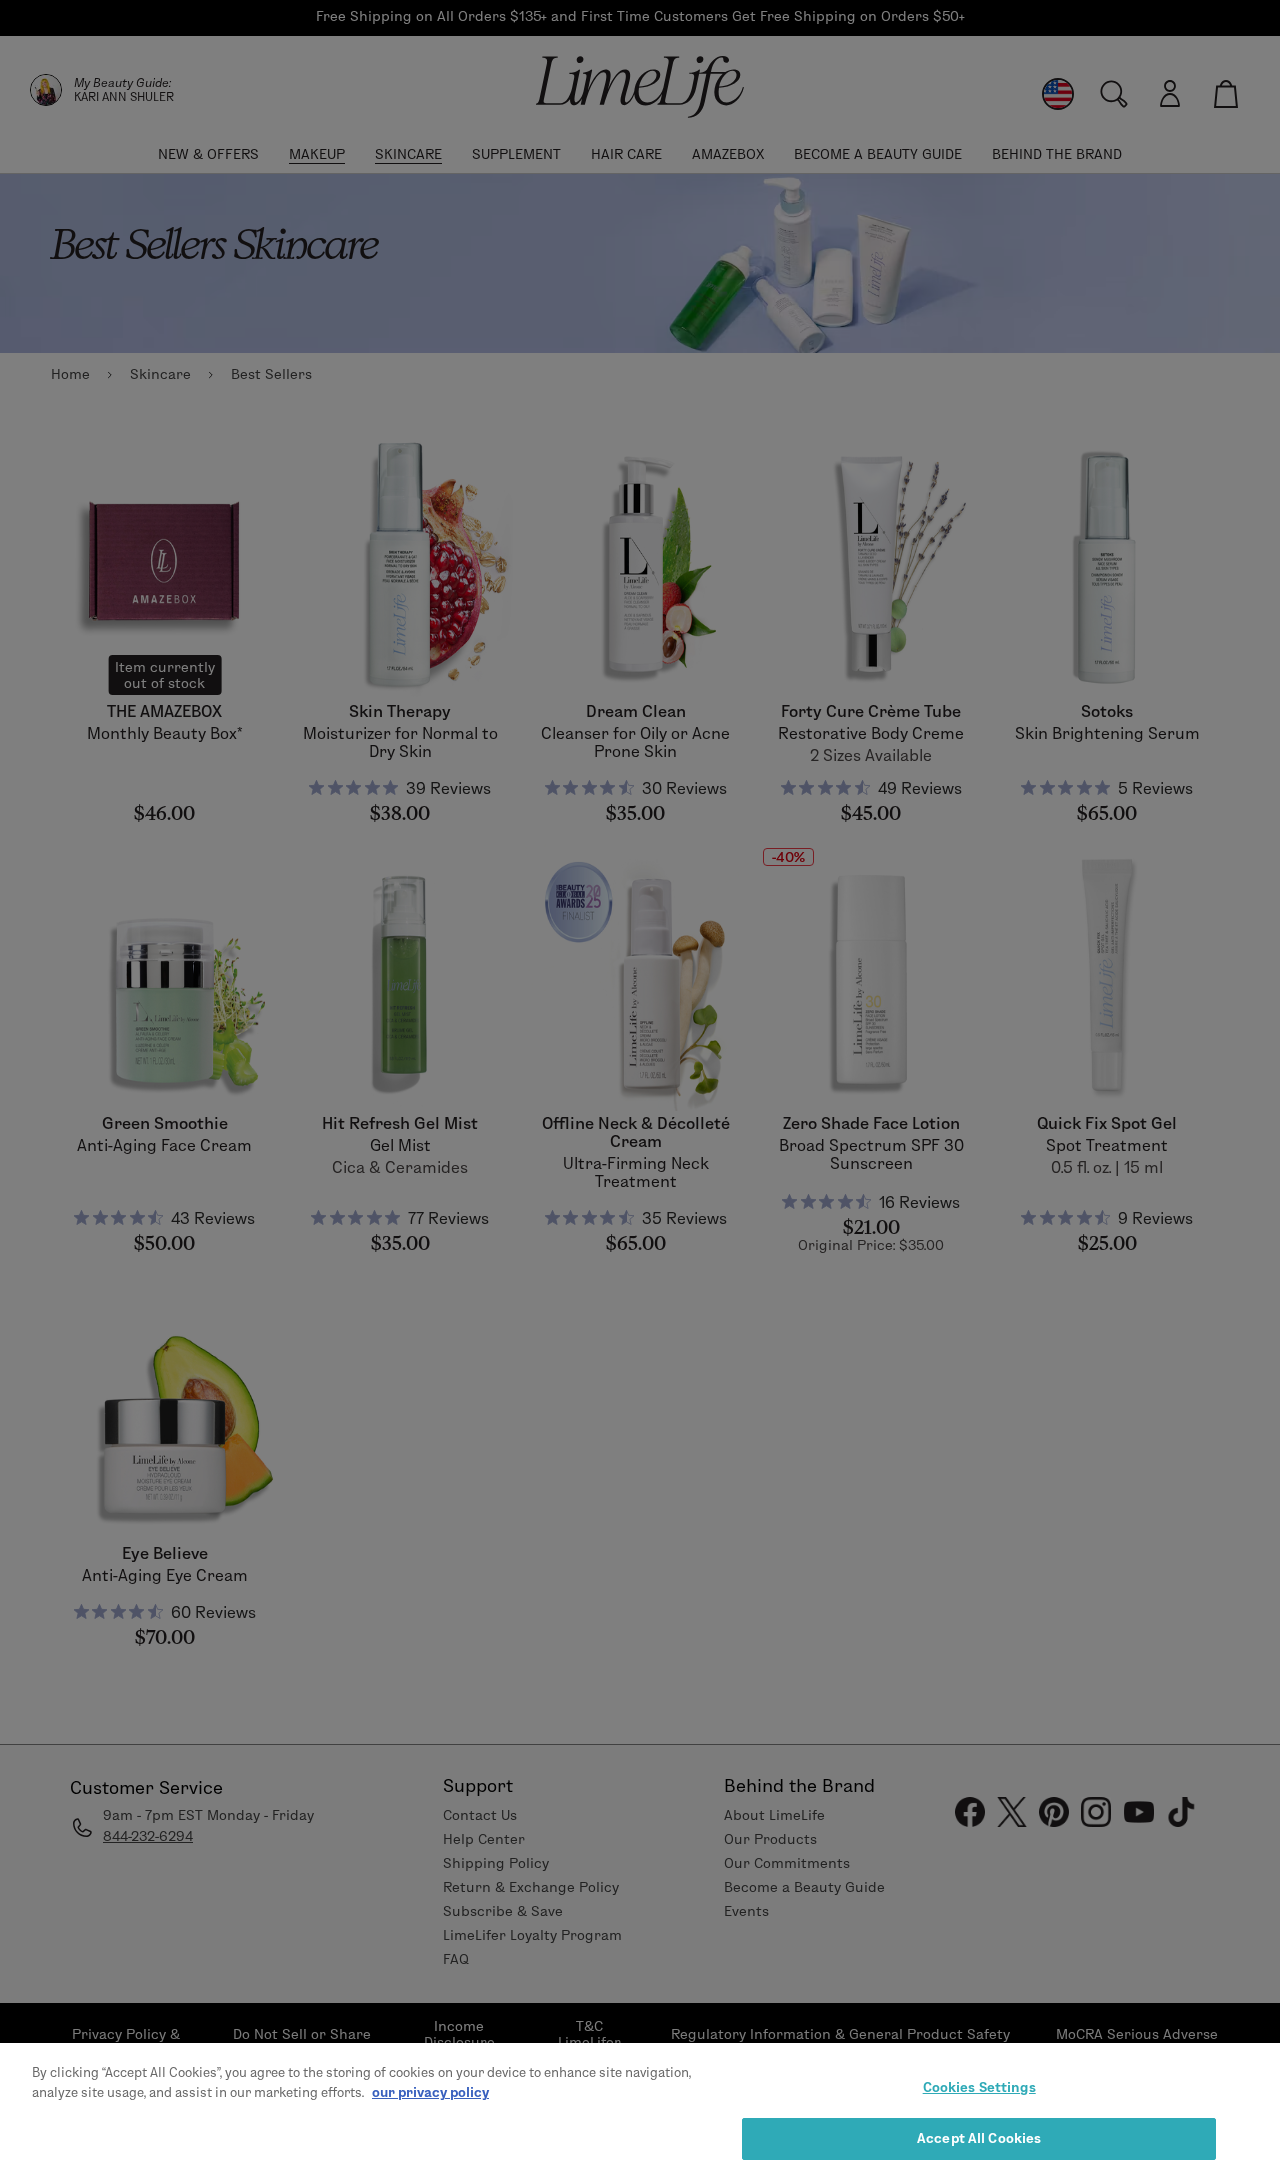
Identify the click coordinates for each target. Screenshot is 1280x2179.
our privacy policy (430, 2091)
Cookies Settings (979, 2087)
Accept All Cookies (979, 2137)
